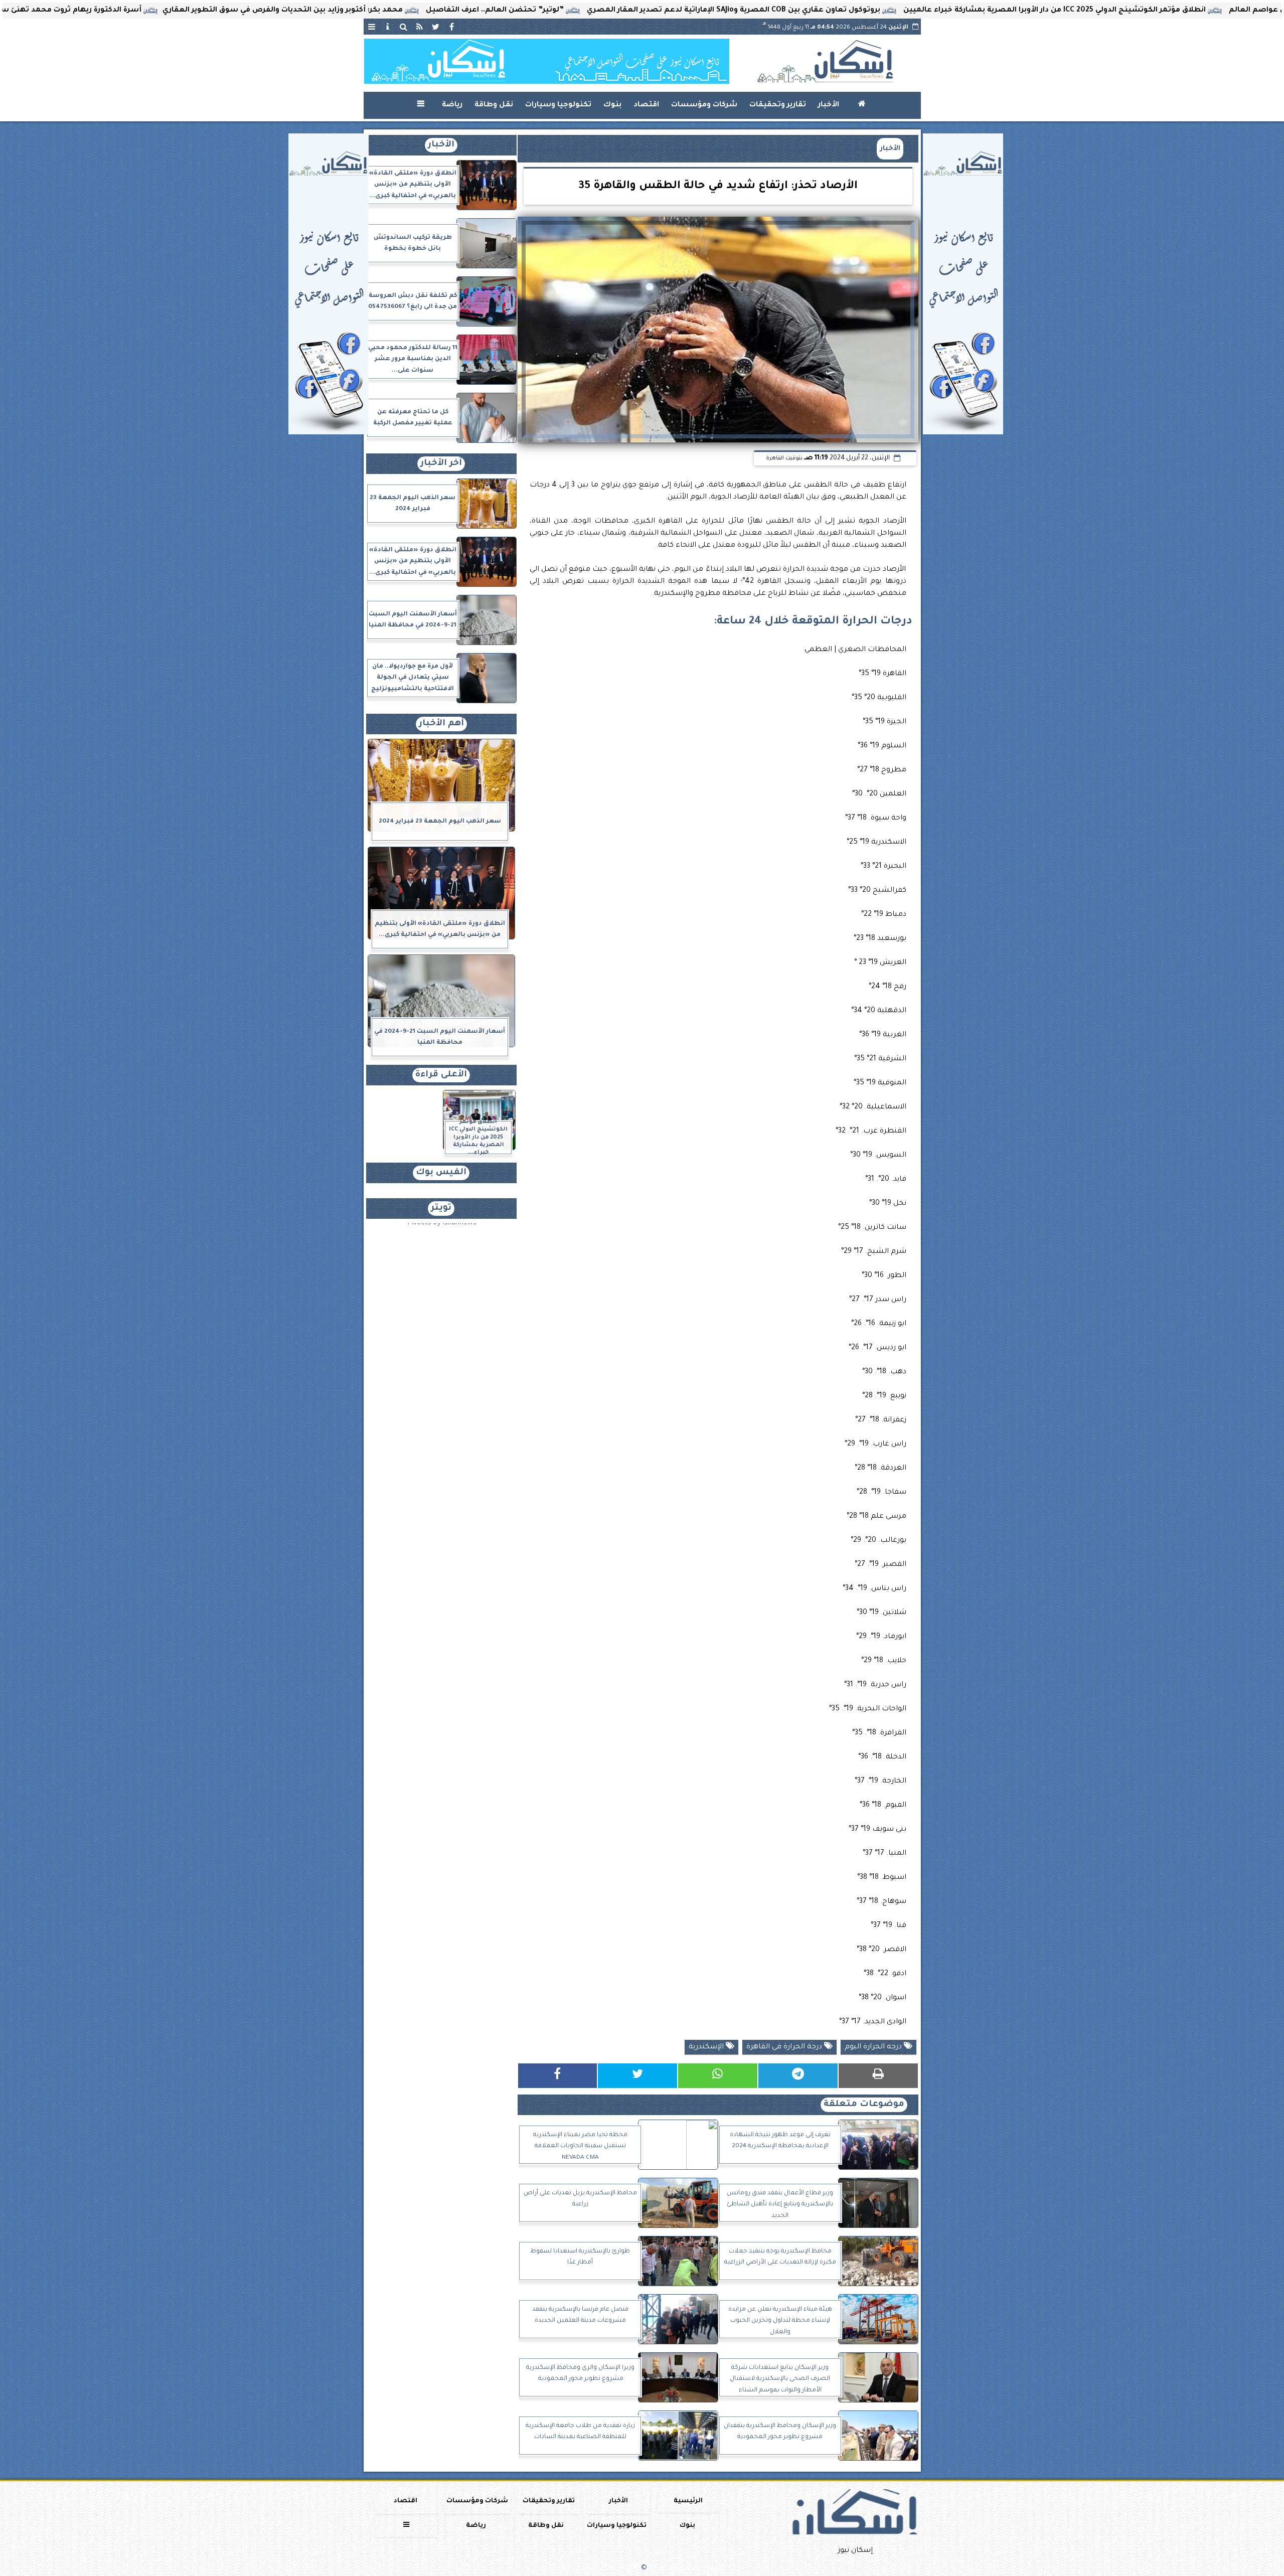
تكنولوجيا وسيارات (558, 105)
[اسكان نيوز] (547, 61)
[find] (404, 27)
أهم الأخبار (441, 724)
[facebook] (452, 27)
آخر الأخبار (441, 464)
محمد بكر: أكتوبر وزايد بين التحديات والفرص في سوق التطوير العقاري (424, 11)
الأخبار (829, 105)
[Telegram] (798, 2076)
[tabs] (372, 27)
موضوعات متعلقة (864, 2105)
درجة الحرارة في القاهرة (785, 2047)
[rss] (420, 27)
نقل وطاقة (494, 105)
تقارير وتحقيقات (778, 105)
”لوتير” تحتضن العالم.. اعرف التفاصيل (636, 11)
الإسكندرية (707, 2047)
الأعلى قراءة (441, 1075)
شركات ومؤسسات (704, 105)
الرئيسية (688, 2501)
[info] (388, 27)
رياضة (452, 105)
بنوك (612, 105)
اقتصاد (646, 105)
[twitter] (436, 27)
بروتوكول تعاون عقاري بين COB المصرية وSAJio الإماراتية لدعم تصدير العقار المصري (874, 11)
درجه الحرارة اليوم (874, 2047)
